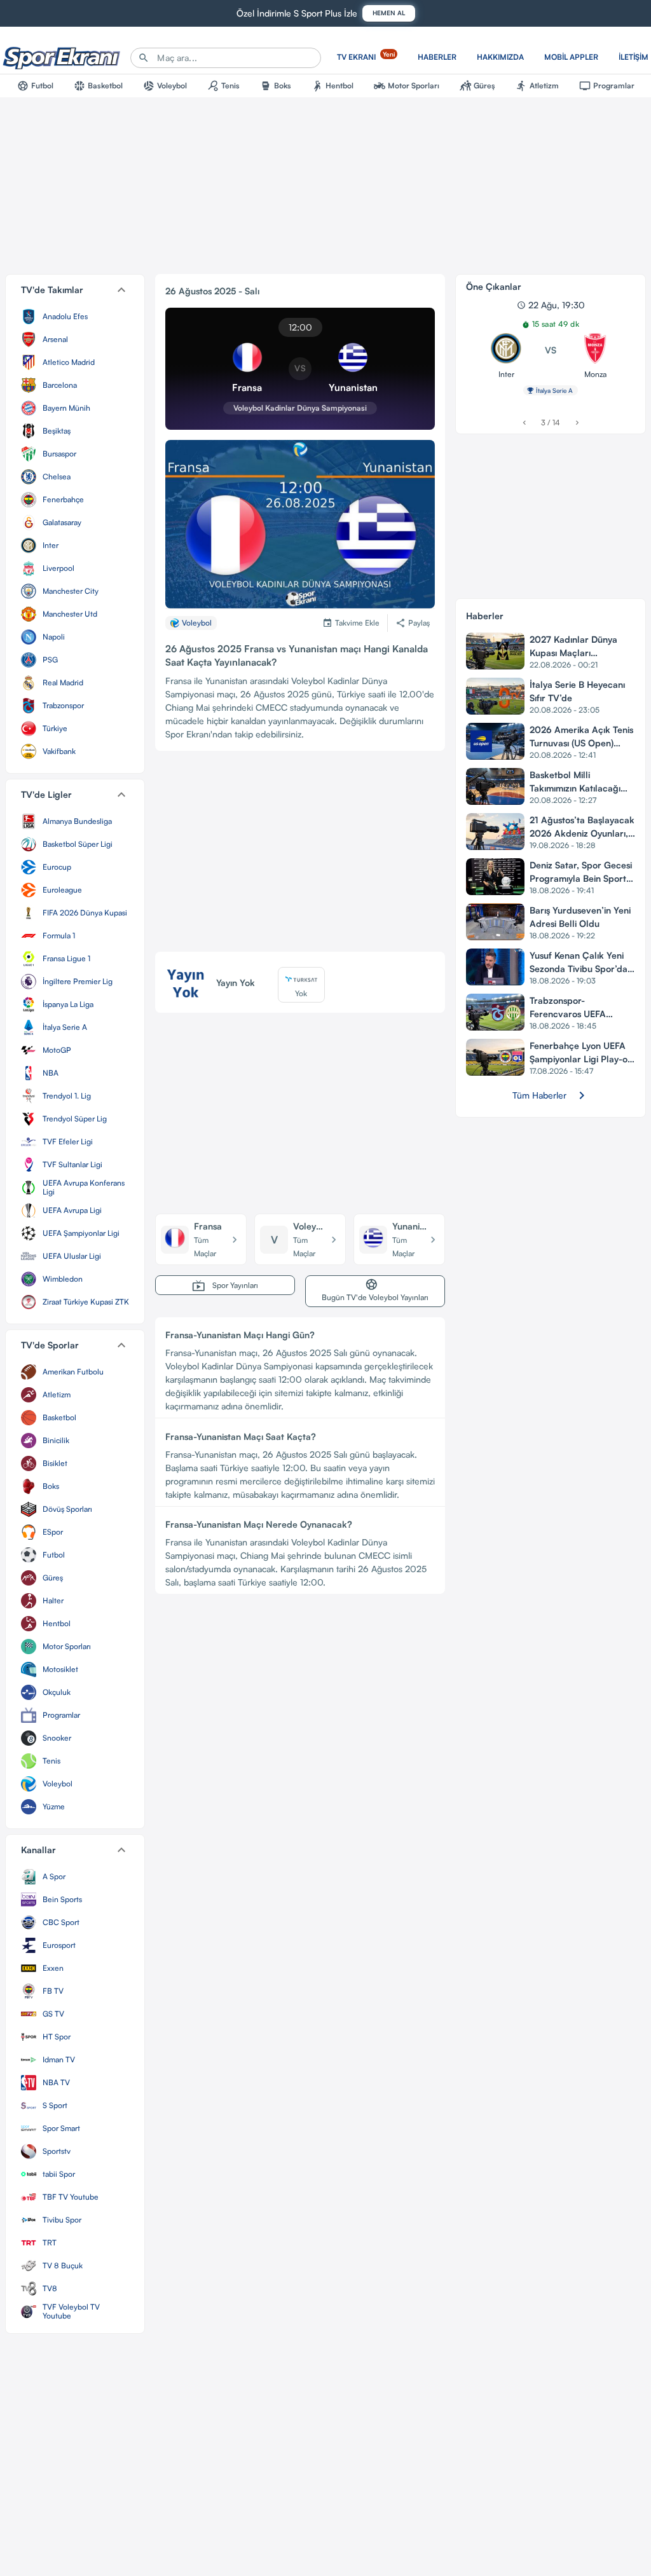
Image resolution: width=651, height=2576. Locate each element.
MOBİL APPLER (571, 57)
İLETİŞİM (634, 57)
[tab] (35, 86)
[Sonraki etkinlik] (577, 422)
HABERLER (437, 57)
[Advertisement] (300, 856)
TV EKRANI (366, 56)
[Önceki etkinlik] (524, 422)
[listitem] (75, 317)
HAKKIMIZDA (500, 57)
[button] (75, 290)
